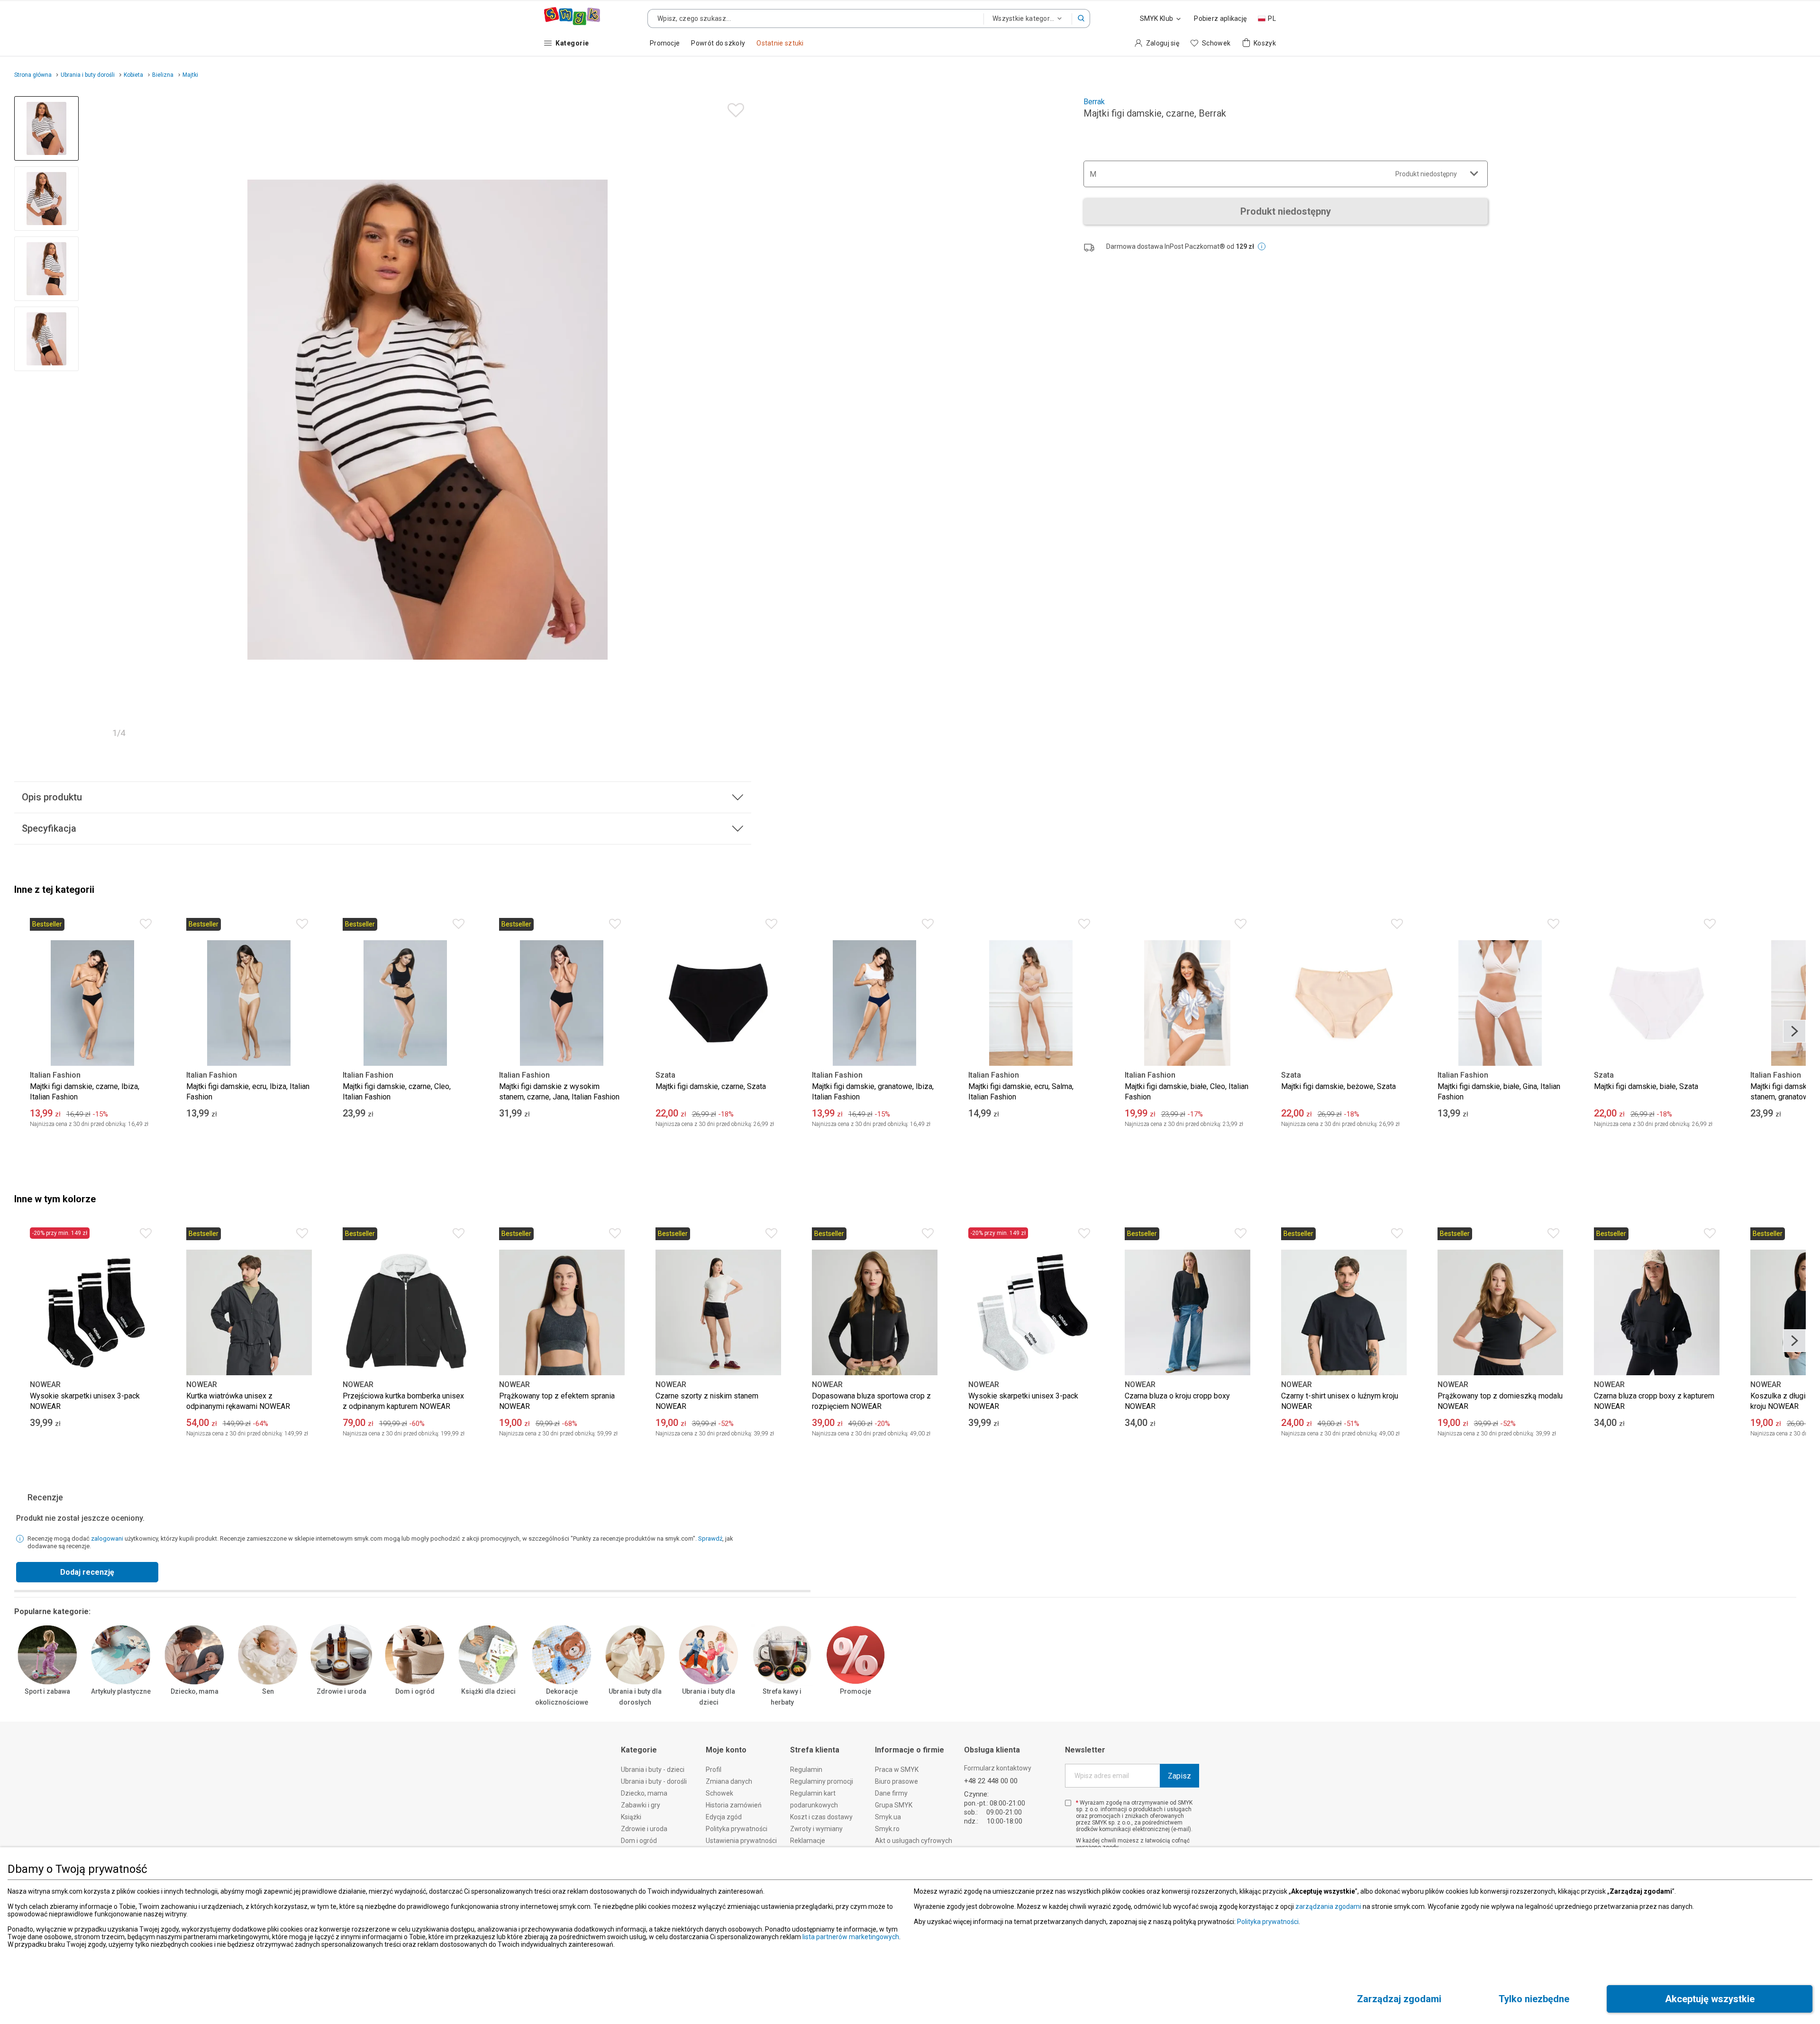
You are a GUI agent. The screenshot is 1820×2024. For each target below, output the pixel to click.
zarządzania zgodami (1328, 1906)
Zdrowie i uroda (341, 1691)
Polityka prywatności (1268, 1922)
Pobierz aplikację (1220, 18)
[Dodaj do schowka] (733, 108)
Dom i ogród (415, 1691)
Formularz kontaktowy (998, 1768)
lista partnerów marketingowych (851, 1937)
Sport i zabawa (47, 1691)
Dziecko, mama (195, 1691)
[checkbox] (1068, 1803)
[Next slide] (740, 420)
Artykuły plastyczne (121, 1691)
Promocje (855, 1691)
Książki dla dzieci (488, 1691)
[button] (1081, 18)
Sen (268, 1691)
